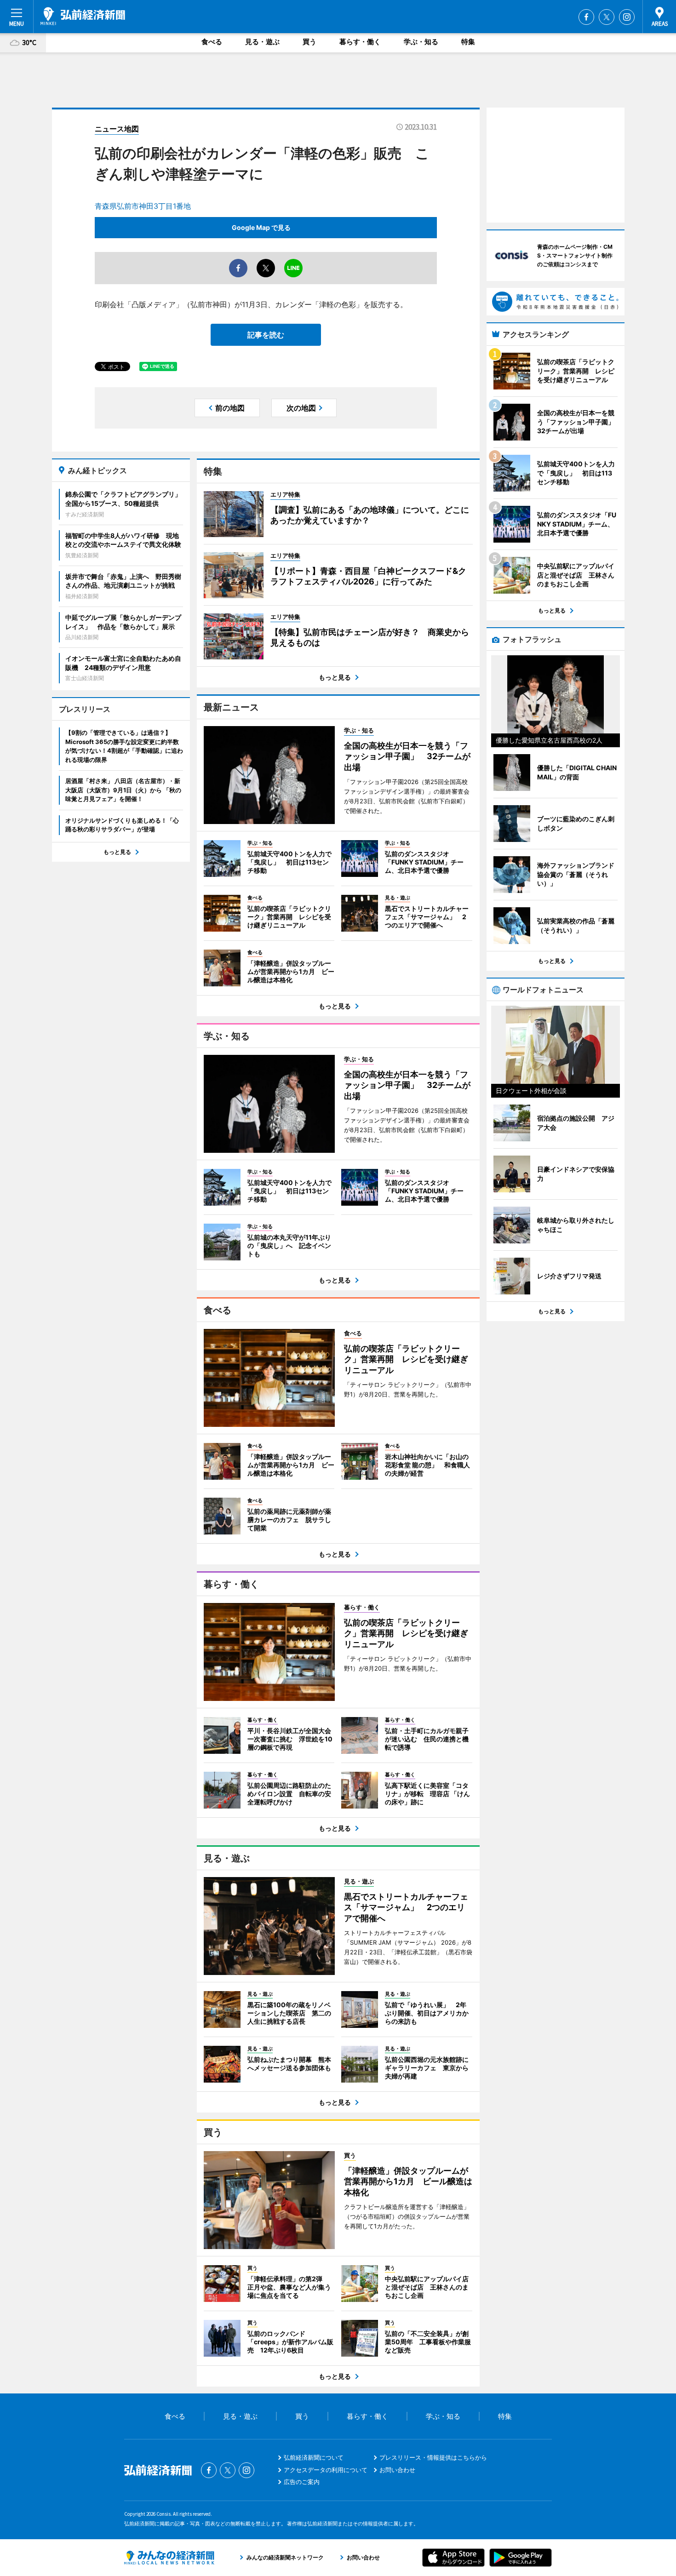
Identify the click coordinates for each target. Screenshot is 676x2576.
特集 (468, 42)
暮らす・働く (360, 42)
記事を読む (266, 335)
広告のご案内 (302, 2482)
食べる (212, 42)
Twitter (607, 17)
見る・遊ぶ (262, 42)
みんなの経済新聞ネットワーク (169, 2558)
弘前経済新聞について (314, 2457)
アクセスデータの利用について (326, 2470)
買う (309, 42)
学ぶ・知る (421, 42)
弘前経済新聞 (83, 16)
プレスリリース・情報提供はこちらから (433, 2457)
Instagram (627, 17)
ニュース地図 (117, 129)
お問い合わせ (397, 2470)
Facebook (586, 17)
